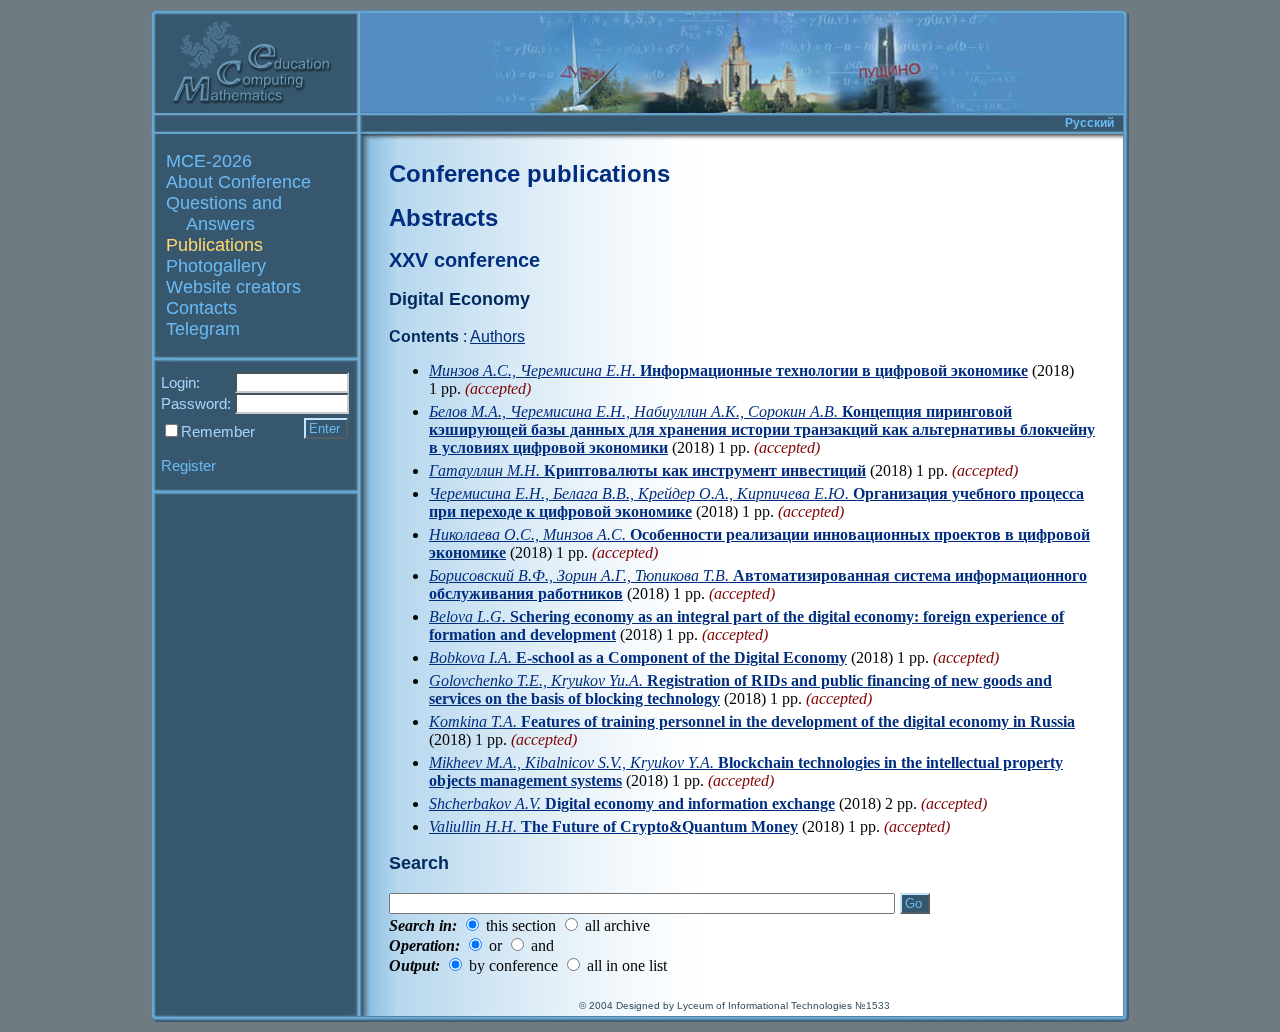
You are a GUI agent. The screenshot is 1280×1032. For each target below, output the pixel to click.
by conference (513, 965)
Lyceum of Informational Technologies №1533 (783, 1005)
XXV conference (464, 260)
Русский (1089, 123)
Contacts (201, 308)
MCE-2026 (209, 161)
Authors (497, 336)
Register (188, 465)
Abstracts (443, 217)
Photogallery (216, 266)
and (542, 945)
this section (521, 925)
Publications (214, 245)
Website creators (233, 287)
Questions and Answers (224, 213)
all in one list (627, 965)
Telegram (203, 329)
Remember (218, 431)
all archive (617, 925)
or (495, 945)
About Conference (238, 182)
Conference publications (529, 173)
